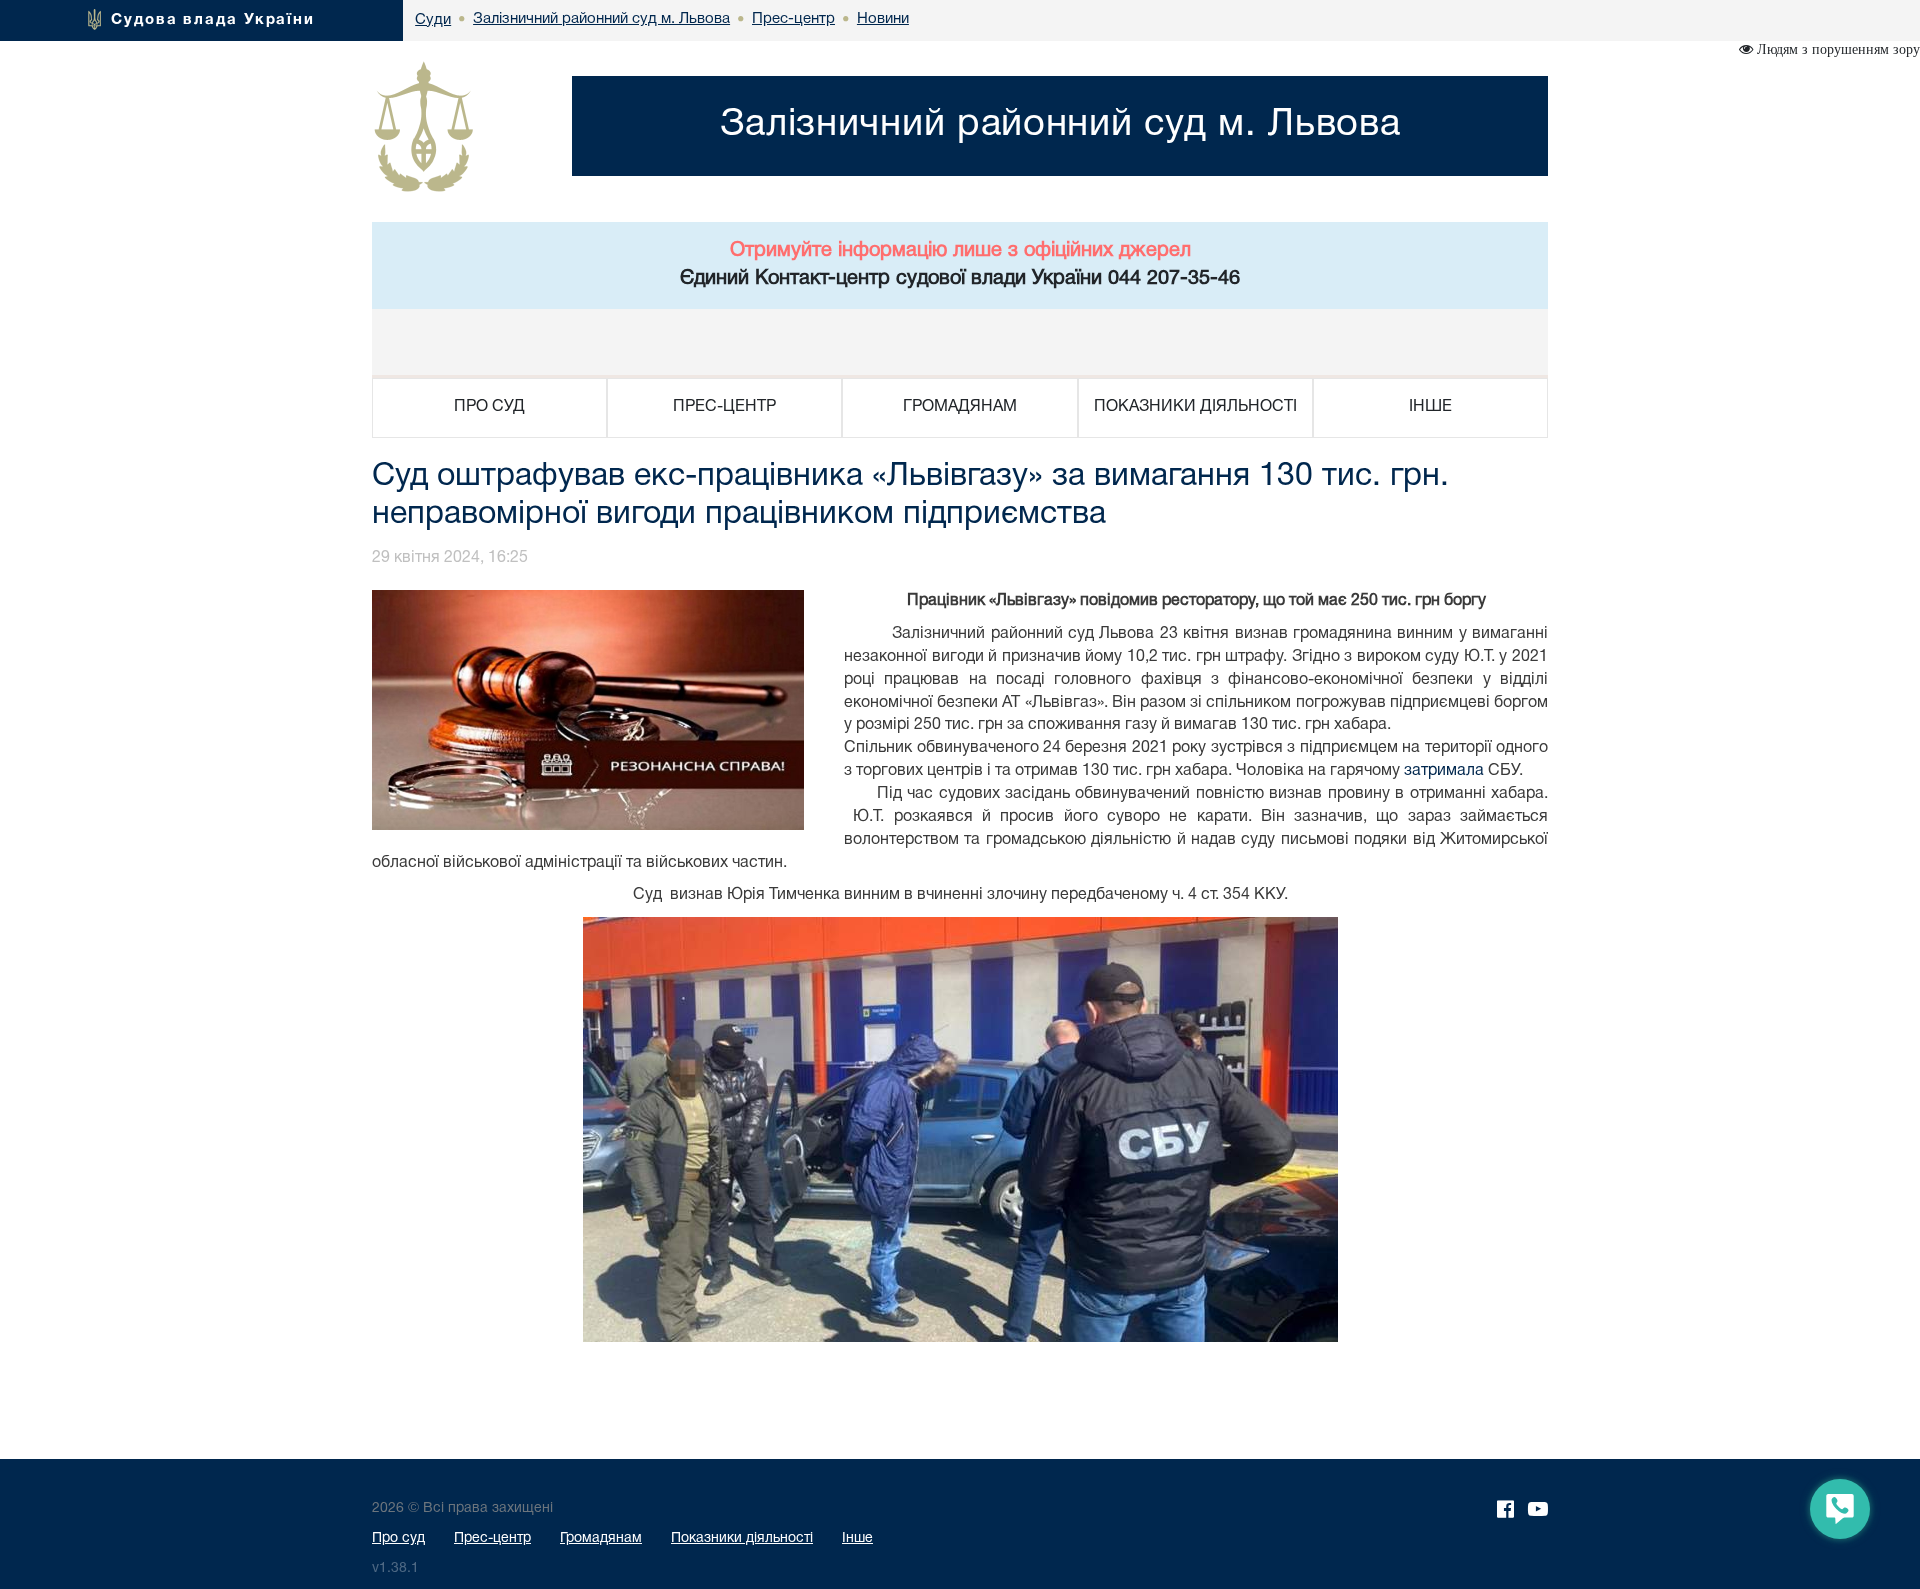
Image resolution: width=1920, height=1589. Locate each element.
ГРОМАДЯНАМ (960, 407)
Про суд (398, 1538)
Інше (857, 1538)
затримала (1444, 771)
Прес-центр (492, 1538)
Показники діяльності (742, 1538)
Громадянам (601, 1538)
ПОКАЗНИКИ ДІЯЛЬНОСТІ (1195, 407)
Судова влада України (213, 20)
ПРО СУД (489, 407)
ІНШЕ (1430, 407)
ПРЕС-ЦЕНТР (724, 407)
